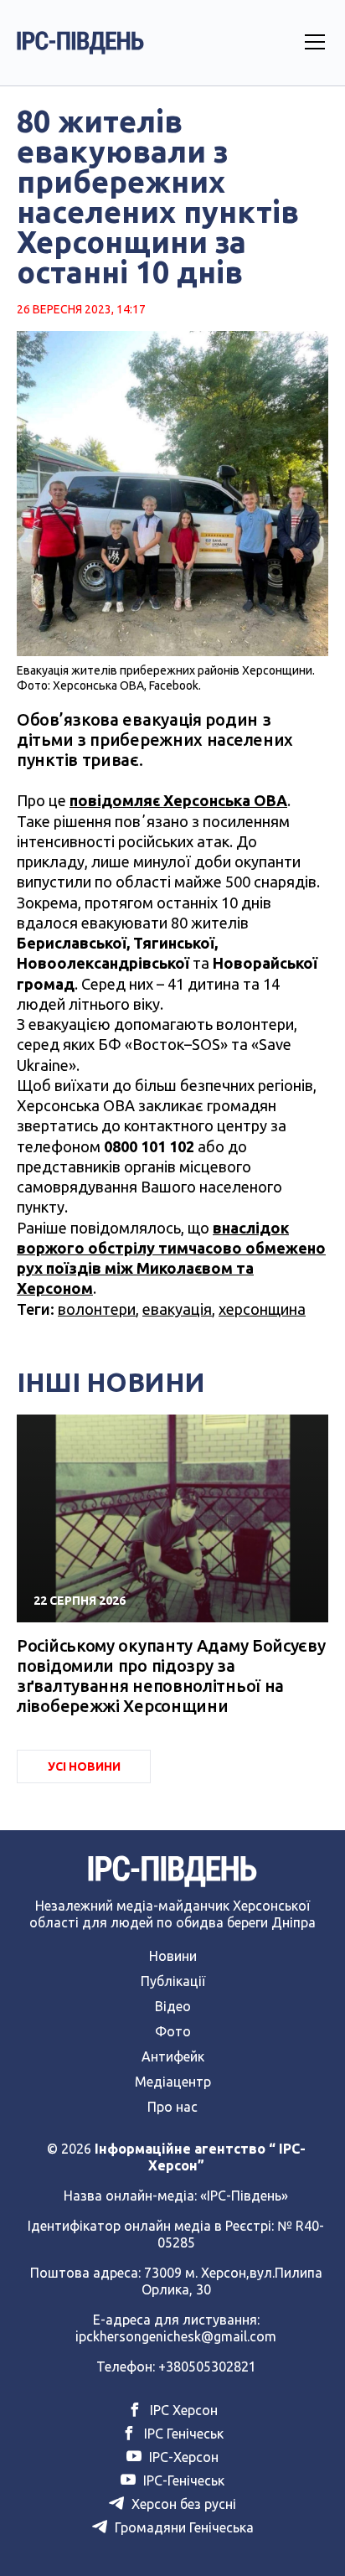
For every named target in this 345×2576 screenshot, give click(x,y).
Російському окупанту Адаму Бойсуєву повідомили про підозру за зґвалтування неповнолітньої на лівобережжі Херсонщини (171, 1676)
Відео (173, 2006)
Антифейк (173, 2056)
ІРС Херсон (182, 2410)
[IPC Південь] (80, 43)
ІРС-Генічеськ (182, 2480)
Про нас (172, 2107)
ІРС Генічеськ (182, 2434)
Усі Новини (84, 1766)
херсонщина (262, 1309)
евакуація (177, 1309)
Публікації (173, 1981)
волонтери (97, 1309)
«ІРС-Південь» (244, 2196)
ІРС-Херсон (182, 2457)
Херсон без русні (182, 2504)
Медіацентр (173, 2082)
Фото (173, 2031)
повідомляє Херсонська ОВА (178, 800)
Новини (173, 1956)
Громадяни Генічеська (183, 2527)
